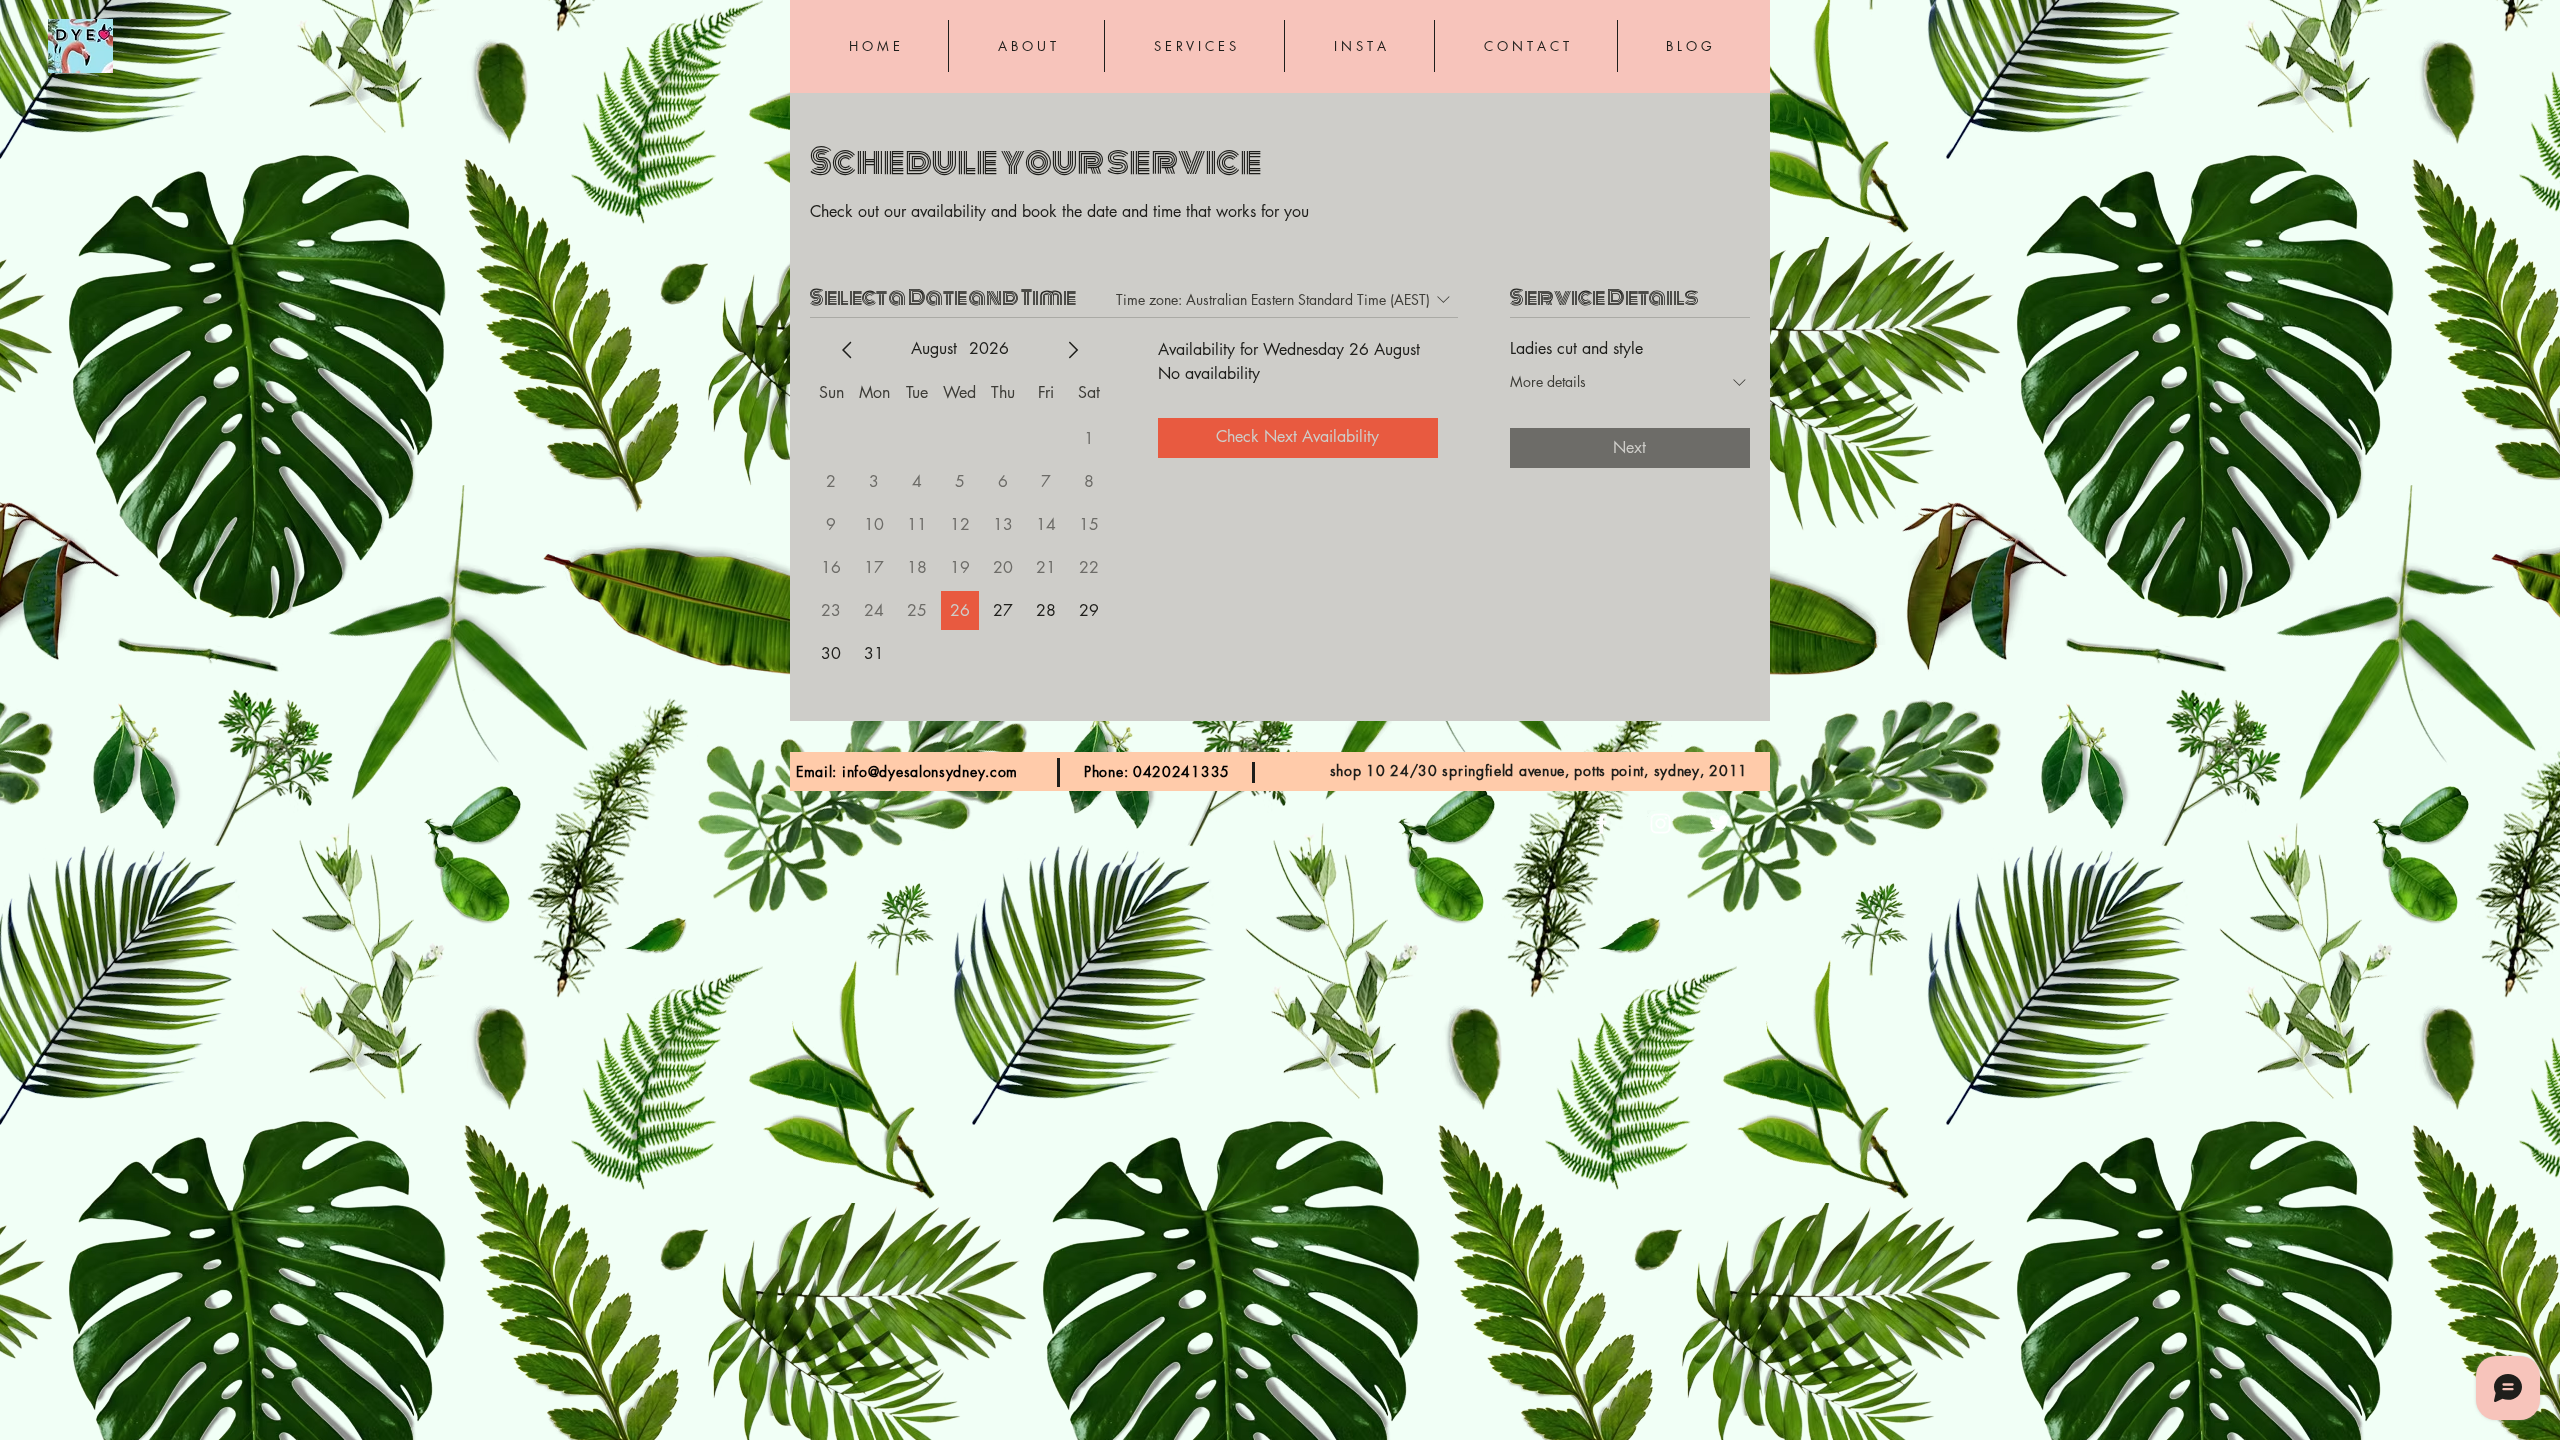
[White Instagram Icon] (1660, 823)
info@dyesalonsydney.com (930, 771)
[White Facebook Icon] (1601, 823)
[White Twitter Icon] (1719, 823)
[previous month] (847, 350)
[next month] (1073, 350)
